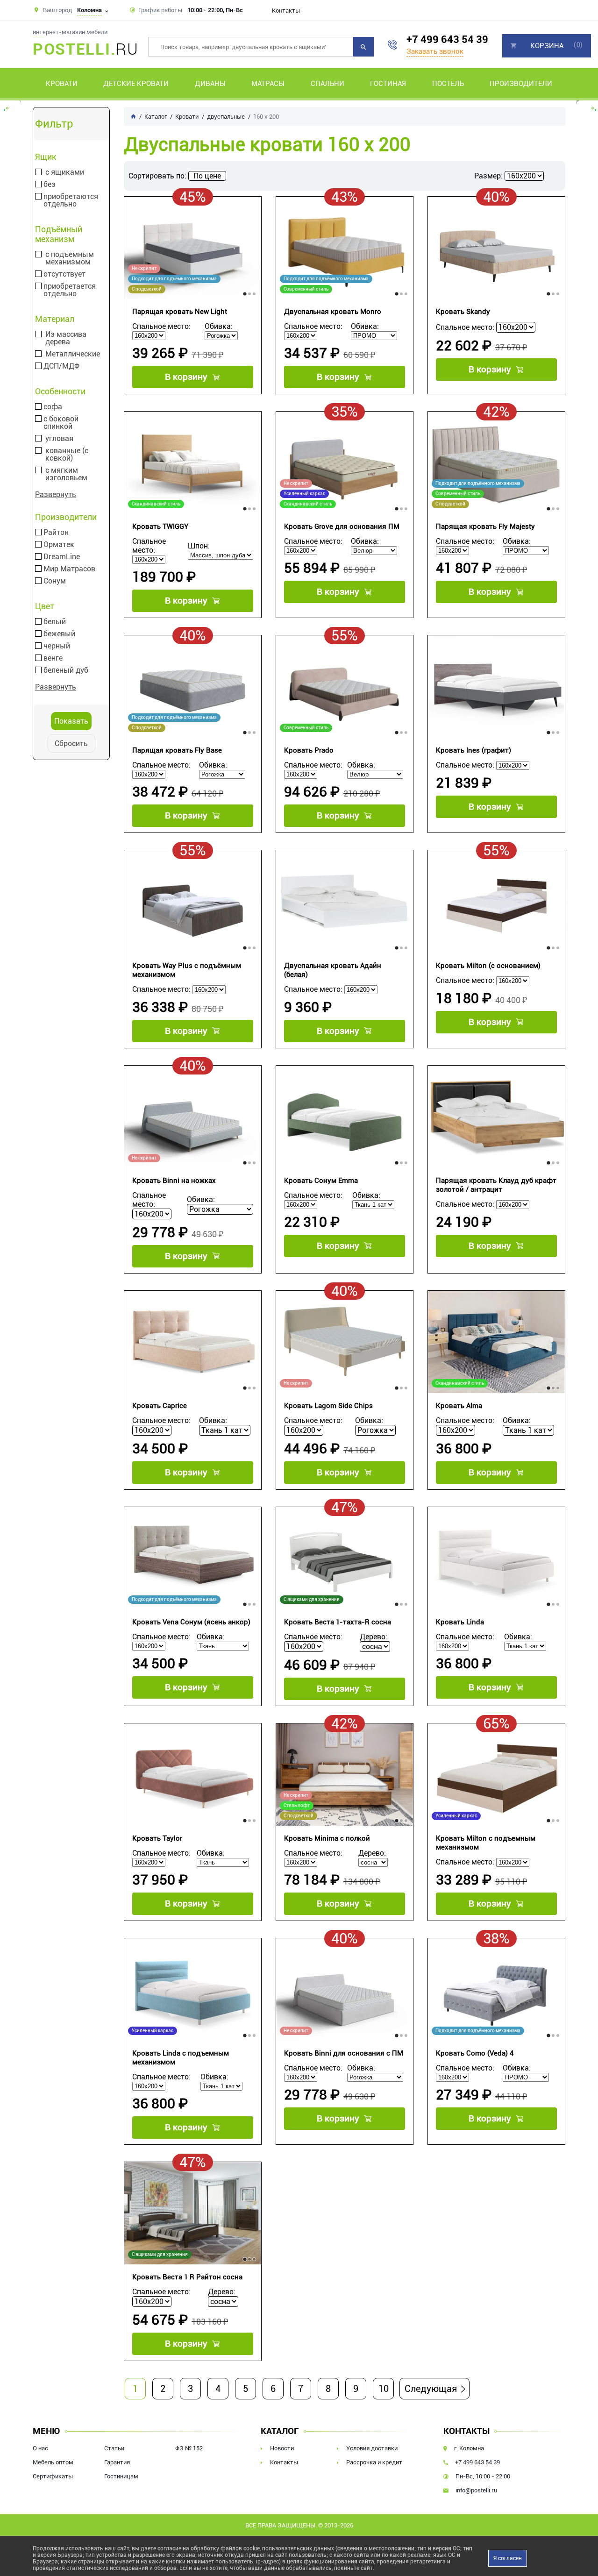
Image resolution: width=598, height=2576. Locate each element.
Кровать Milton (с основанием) (488, 966)
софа (53, 407)
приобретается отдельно (70, 290)
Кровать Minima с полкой (327, 1838)
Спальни (327, 84)
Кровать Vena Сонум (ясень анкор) (191, 1622)
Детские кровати (136, 84)
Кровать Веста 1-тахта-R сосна (338, 1622)
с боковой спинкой (61, 423)
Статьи (114, 2448)
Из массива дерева (66, 338)
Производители (521, 84)
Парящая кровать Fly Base (177, 750)
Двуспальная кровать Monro (333, 312)
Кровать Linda (460, 1622)
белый (55, 622)
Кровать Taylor (157, 1838)
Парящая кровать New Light (180, 312)
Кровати (62, 84)
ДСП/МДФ (61, 366)
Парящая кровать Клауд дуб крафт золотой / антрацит (496, 1185)
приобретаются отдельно (71, 200)
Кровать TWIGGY (160, 527)
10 (384, 2389)
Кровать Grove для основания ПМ (342, 527)
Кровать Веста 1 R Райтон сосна (187, 2277)
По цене (207, 176)
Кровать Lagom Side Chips (328, 1406)
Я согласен (508, 2558)
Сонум (55, 581)
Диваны (210, 84)
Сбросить (71, 744)
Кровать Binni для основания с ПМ (344, 2053)
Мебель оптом (53, 2462)
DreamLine (62, 557)
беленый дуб (66, 670)
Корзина (547, 46)
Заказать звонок (435, 51)
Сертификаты (53, 2476)
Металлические (73, 354)
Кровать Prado (309, 750)
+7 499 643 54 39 (447, 39)
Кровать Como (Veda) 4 (475, 2053)
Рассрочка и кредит (374, 2462)
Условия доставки (372, 2448)
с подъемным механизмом (70, 258)
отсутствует (64, 274)
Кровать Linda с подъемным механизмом (181, 2058)
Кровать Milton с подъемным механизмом (486, 1843)
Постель (448, 84)
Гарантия (117, 2462)
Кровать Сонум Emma (321, 1181)
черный (57, 646)
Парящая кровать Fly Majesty (485, 527)
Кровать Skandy (463, 312)
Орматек (59, 545)
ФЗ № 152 (189, 2448)
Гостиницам (121, 2476)
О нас (40, 2448)
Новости (282, 2448)
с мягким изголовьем (66, 474)
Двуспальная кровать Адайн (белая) (333, 970)
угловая (59, 439)
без (50, 185)
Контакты (286, 11)
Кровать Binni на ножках (174, 1181)
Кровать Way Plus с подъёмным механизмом (187, 970)
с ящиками (65, 172)
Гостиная (388, 84)
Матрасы (268, 84)
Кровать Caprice (160, 1406)
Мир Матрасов (69, 569)
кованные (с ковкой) (67, 455)
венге (53, 658)
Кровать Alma (459, 1406)
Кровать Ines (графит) (473, 750)
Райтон (56, 533)
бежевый (59, 634)
